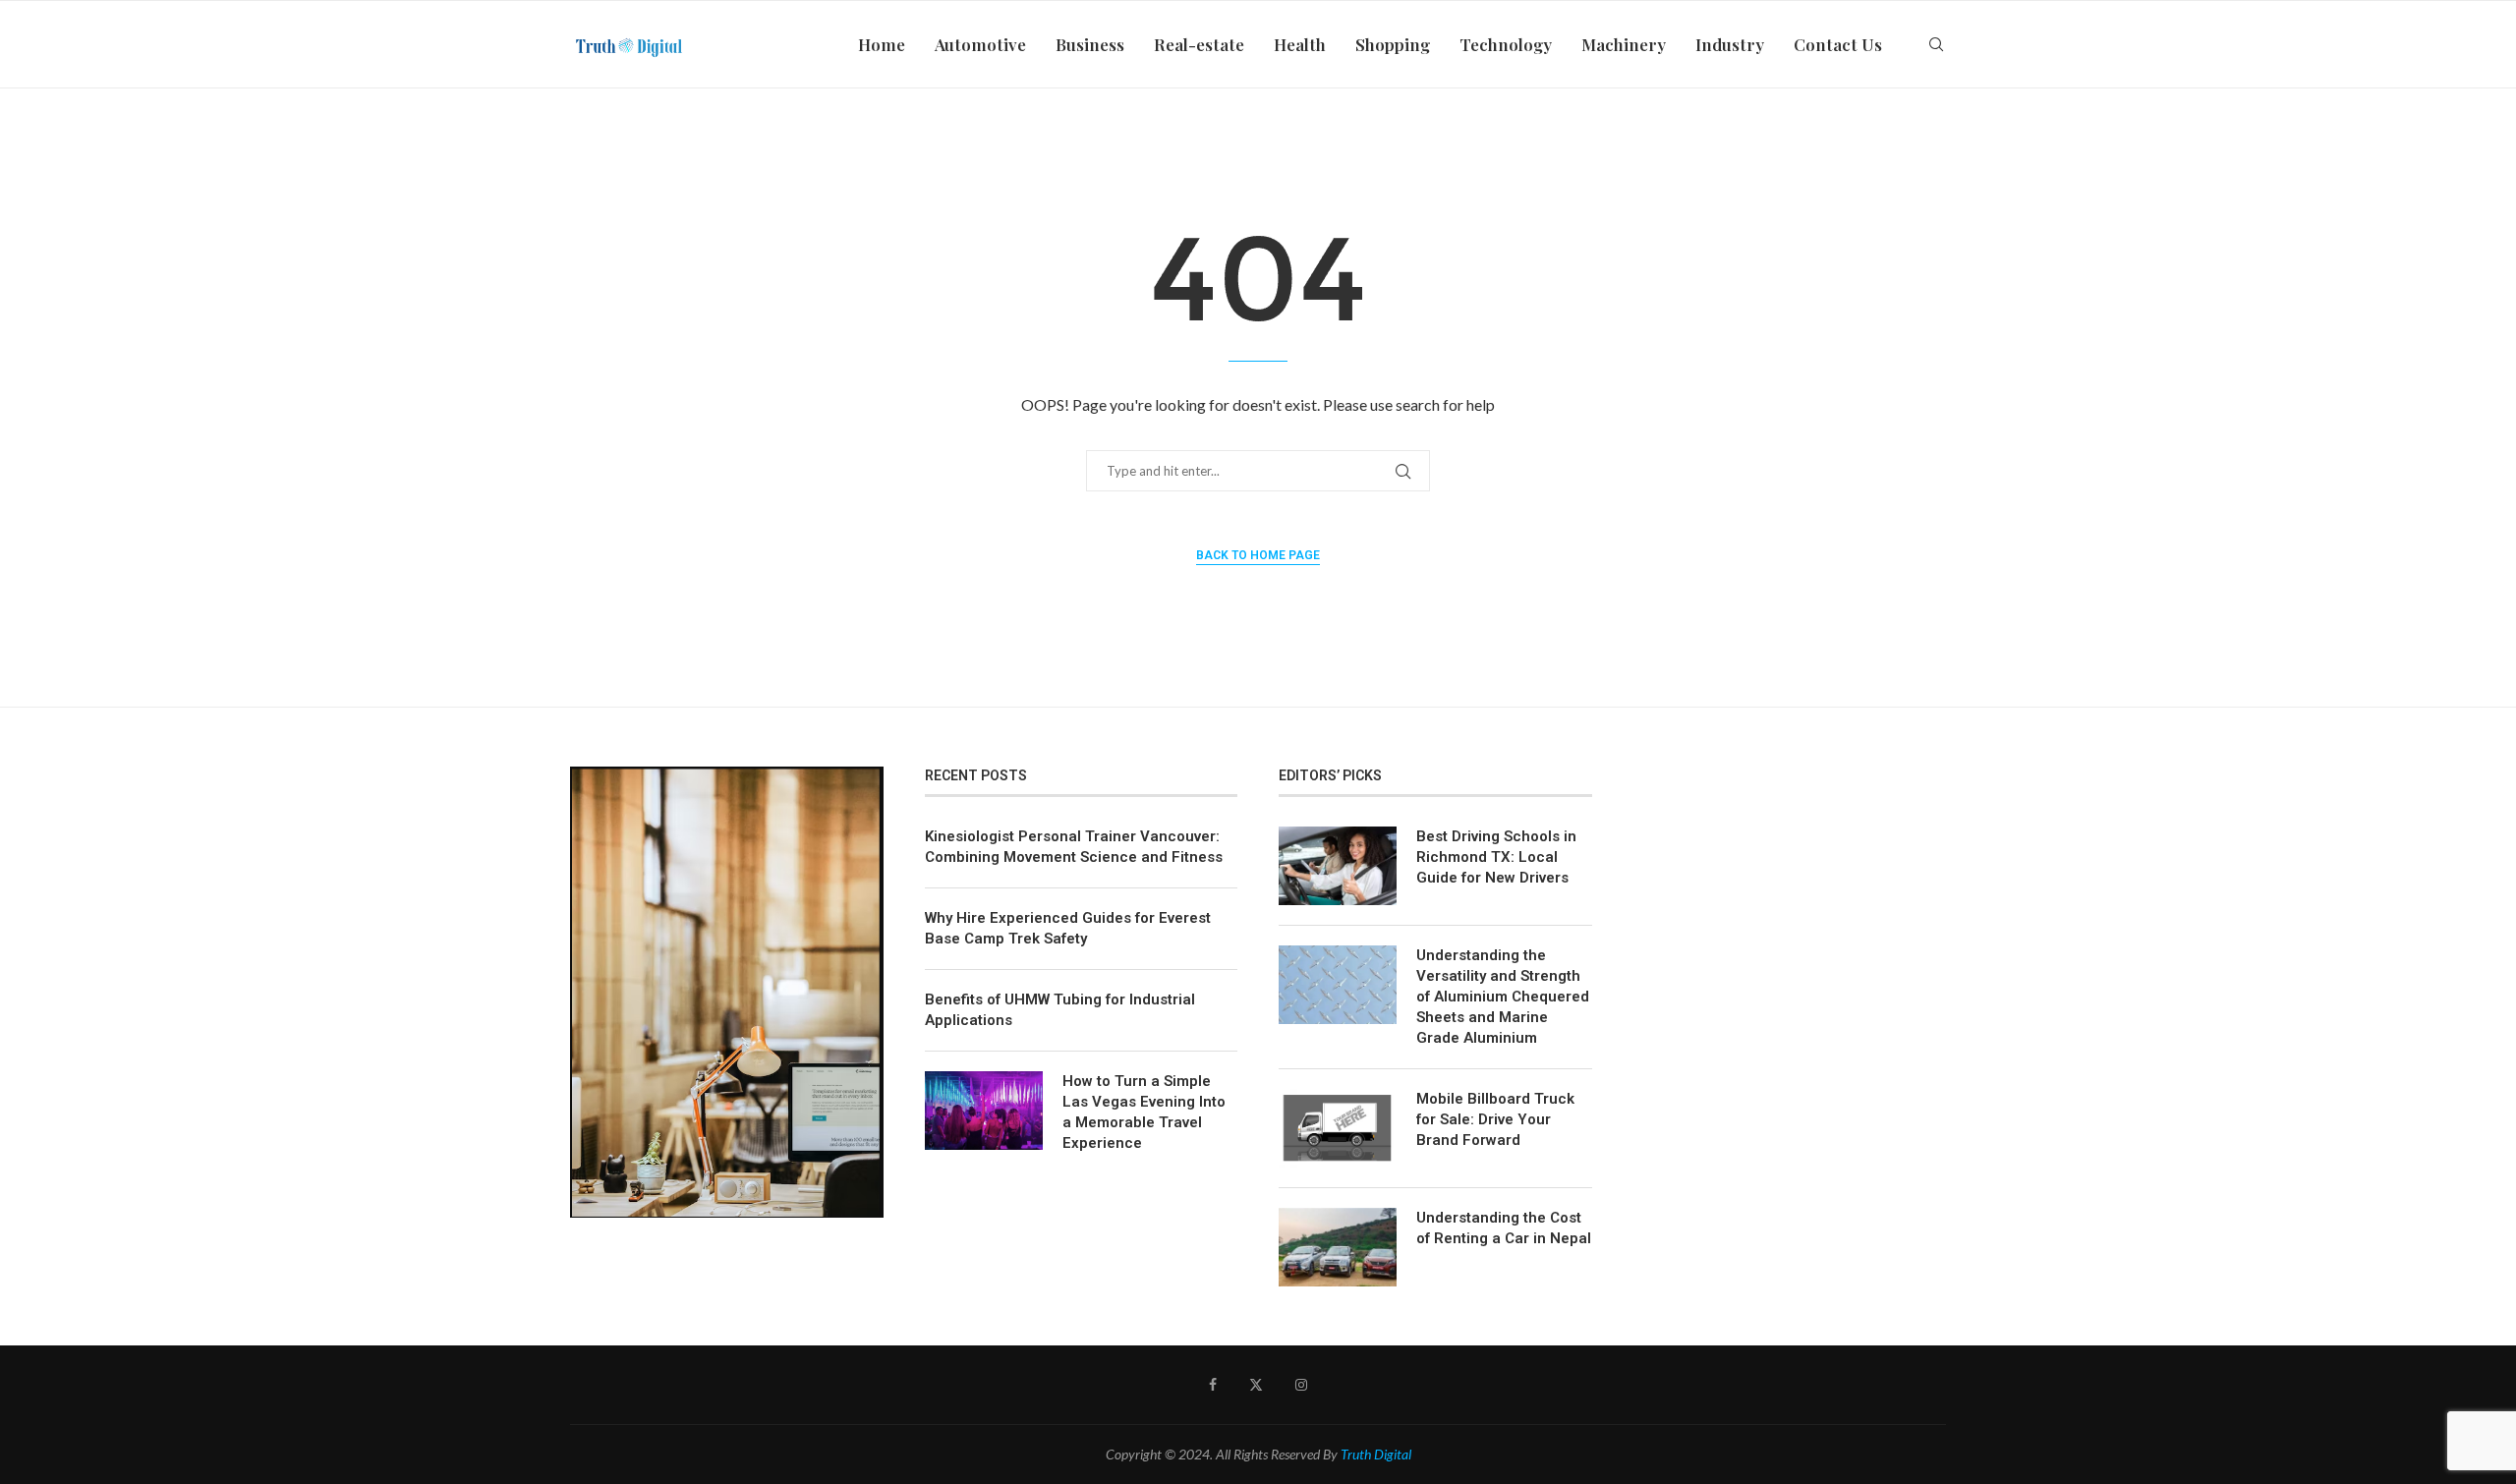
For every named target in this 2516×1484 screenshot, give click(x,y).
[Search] (1936, 44)
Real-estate (1199, 44)
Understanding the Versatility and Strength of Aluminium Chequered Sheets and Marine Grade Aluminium (1503, 997)
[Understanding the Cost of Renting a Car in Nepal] (1338, 1247)
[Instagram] (1301, 1385)
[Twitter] (1256, 1385)
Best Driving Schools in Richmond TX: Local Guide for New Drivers (1496, 857)
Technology (1506, 44)
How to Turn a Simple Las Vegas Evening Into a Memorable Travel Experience (1144, 1112)
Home (882, 44)
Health (1300, 44)
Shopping (1393, 44)
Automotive (980, 44)
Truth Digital (1376, 1454)
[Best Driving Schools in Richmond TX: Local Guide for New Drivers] (1338, 866)
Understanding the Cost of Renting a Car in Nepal (1504, 1228)
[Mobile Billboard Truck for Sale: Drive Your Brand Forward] (1338, 1128)
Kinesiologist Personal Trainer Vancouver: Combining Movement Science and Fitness (1074, 847)
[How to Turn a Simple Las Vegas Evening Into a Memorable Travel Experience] (984, 1111)
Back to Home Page (1258, 555)
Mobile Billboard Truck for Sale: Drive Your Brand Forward (1495, 1119)
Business (1090, 44)
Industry (1730, 44)
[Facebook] (1213, 1385)
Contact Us (1838, 44)
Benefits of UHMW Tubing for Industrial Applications (1060, 1010)
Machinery (1624, 44)
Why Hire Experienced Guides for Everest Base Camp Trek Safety (1068, 928)
